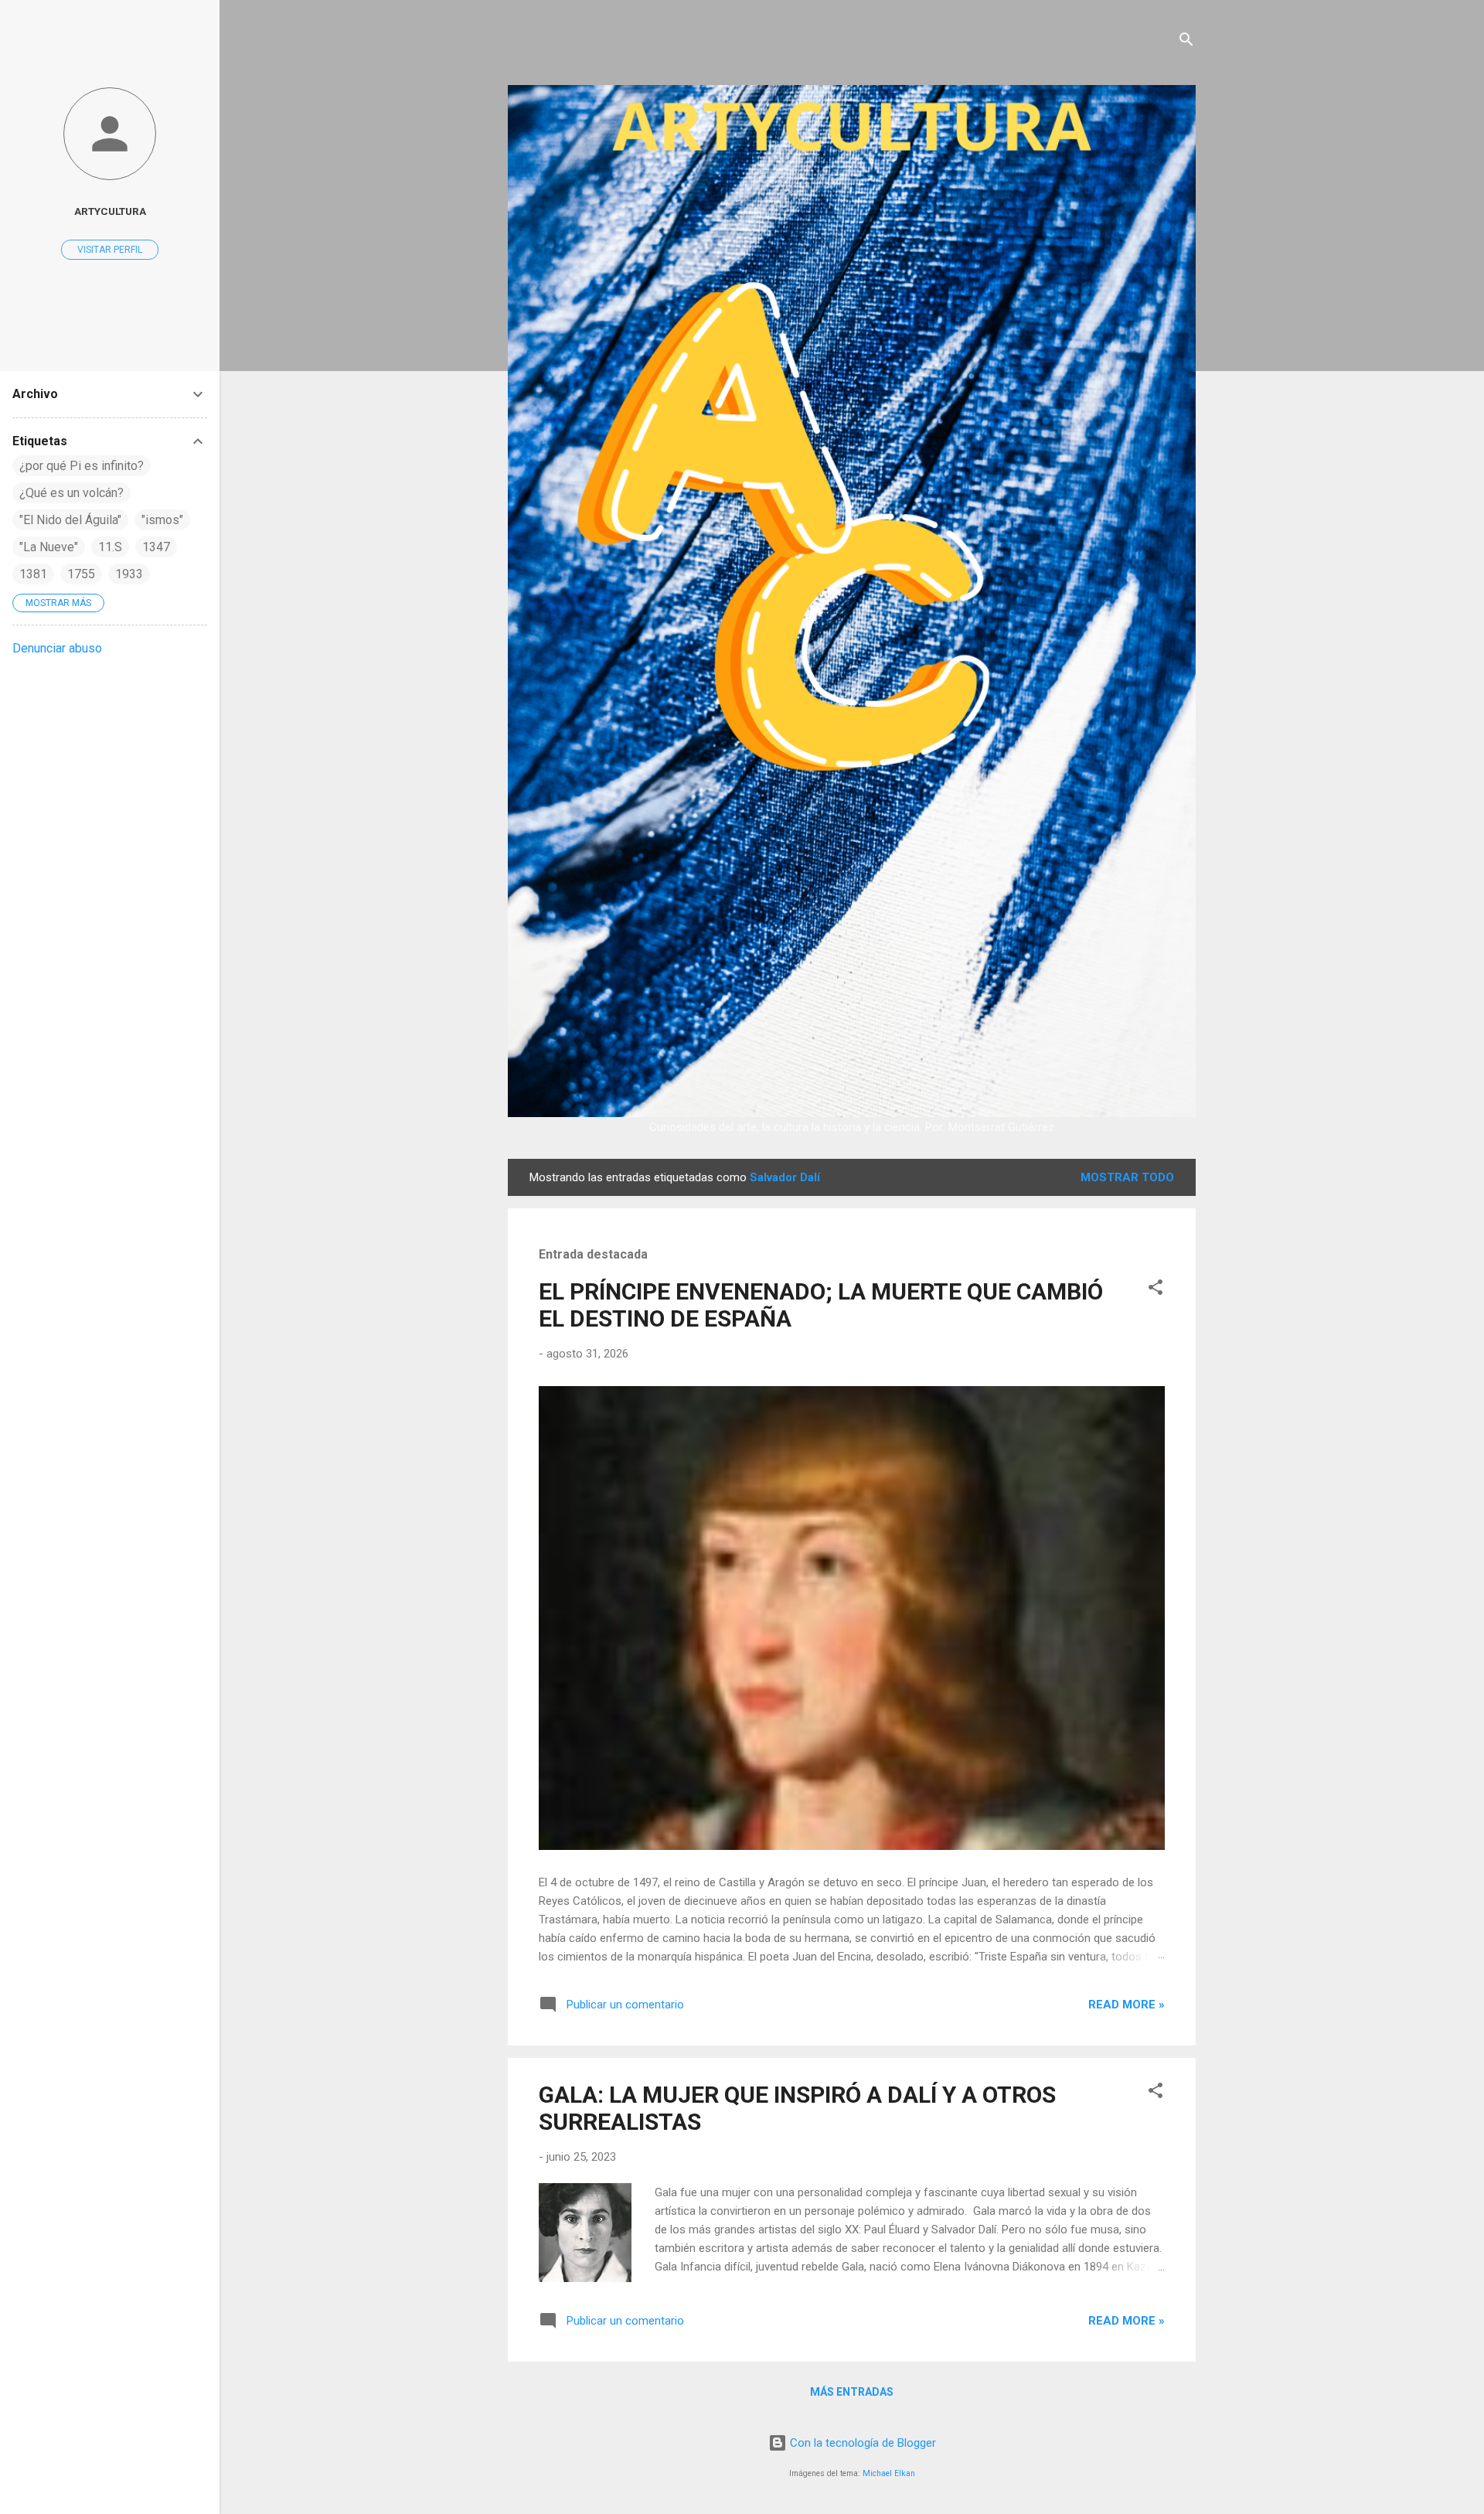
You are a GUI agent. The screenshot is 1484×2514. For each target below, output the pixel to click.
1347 (156, 547)
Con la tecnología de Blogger (861, 2443)
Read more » (1127, 2005)
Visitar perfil (110, 250)
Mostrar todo (1127, 1177)
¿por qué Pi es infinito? (82, 466)
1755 (81, 574)
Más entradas (852, 2392)
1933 (129, 574)
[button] (1156, 1290)
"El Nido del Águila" (70, 520)
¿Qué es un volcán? (71, 493)
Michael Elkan (889, 2473)
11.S (110, 547)
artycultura (110, 211)
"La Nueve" (49, 547)
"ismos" (162, 520)
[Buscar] (1186, 42)
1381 (33, 574)
